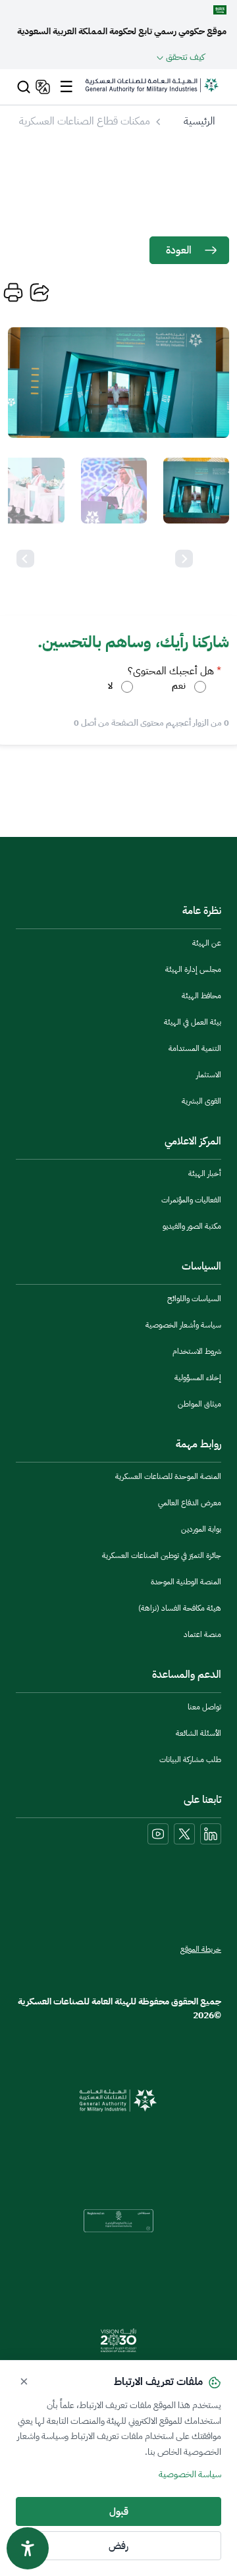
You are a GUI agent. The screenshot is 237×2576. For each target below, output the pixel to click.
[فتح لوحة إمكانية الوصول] (28, 2548)
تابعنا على (202, 1800)
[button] (196, 491)
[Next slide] (25, 559)
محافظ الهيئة (201, 996)
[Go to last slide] (184, 559)
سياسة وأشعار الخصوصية (183, 1325)
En (41, 87)
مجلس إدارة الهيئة (193, 969)
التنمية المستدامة (195, 1048)
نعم (179, 686)
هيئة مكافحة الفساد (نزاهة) (180, 1608)
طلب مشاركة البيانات (190, 1759)
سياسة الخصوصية (190, 2474)
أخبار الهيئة (205, 1173)
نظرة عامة (202, 911)
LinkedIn (211, 1834)
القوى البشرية (201, 1101)
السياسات (201, 1266)
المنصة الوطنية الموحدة (186, 1582)
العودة (179, 250)
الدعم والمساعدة (187, 1675)
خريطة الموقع (201, 1949)
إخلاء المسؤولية (198, 1378)
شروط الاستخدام (197, 1351)
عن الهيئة (207, 943)
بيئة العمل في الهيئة (193, 1022)
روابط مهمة (198, 1444)
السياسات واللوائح (194, 1299)
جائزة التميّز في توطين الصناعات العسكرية (162, 1555)
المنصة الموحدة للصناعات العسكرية (168, 1476)
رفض (118, 2546)
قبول (119, 2511)
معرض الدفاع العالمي (190, 1503)
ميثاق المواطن (199, 1404)
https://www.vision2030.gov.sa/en (118, 2340)
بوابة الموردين (201, 1529)
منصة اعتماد (202, 1634)
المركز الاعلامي (193, 1141)
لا (110, 686)
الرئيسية (199, 121)
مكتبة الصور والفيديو (192, 1226)
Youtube (158, 1834)
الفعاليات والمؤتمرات (191, 1200)
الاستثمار (209, 1075)
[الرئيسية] (152, 92)
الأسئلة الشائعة (198, 1733)
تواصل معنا (204, 1707)
